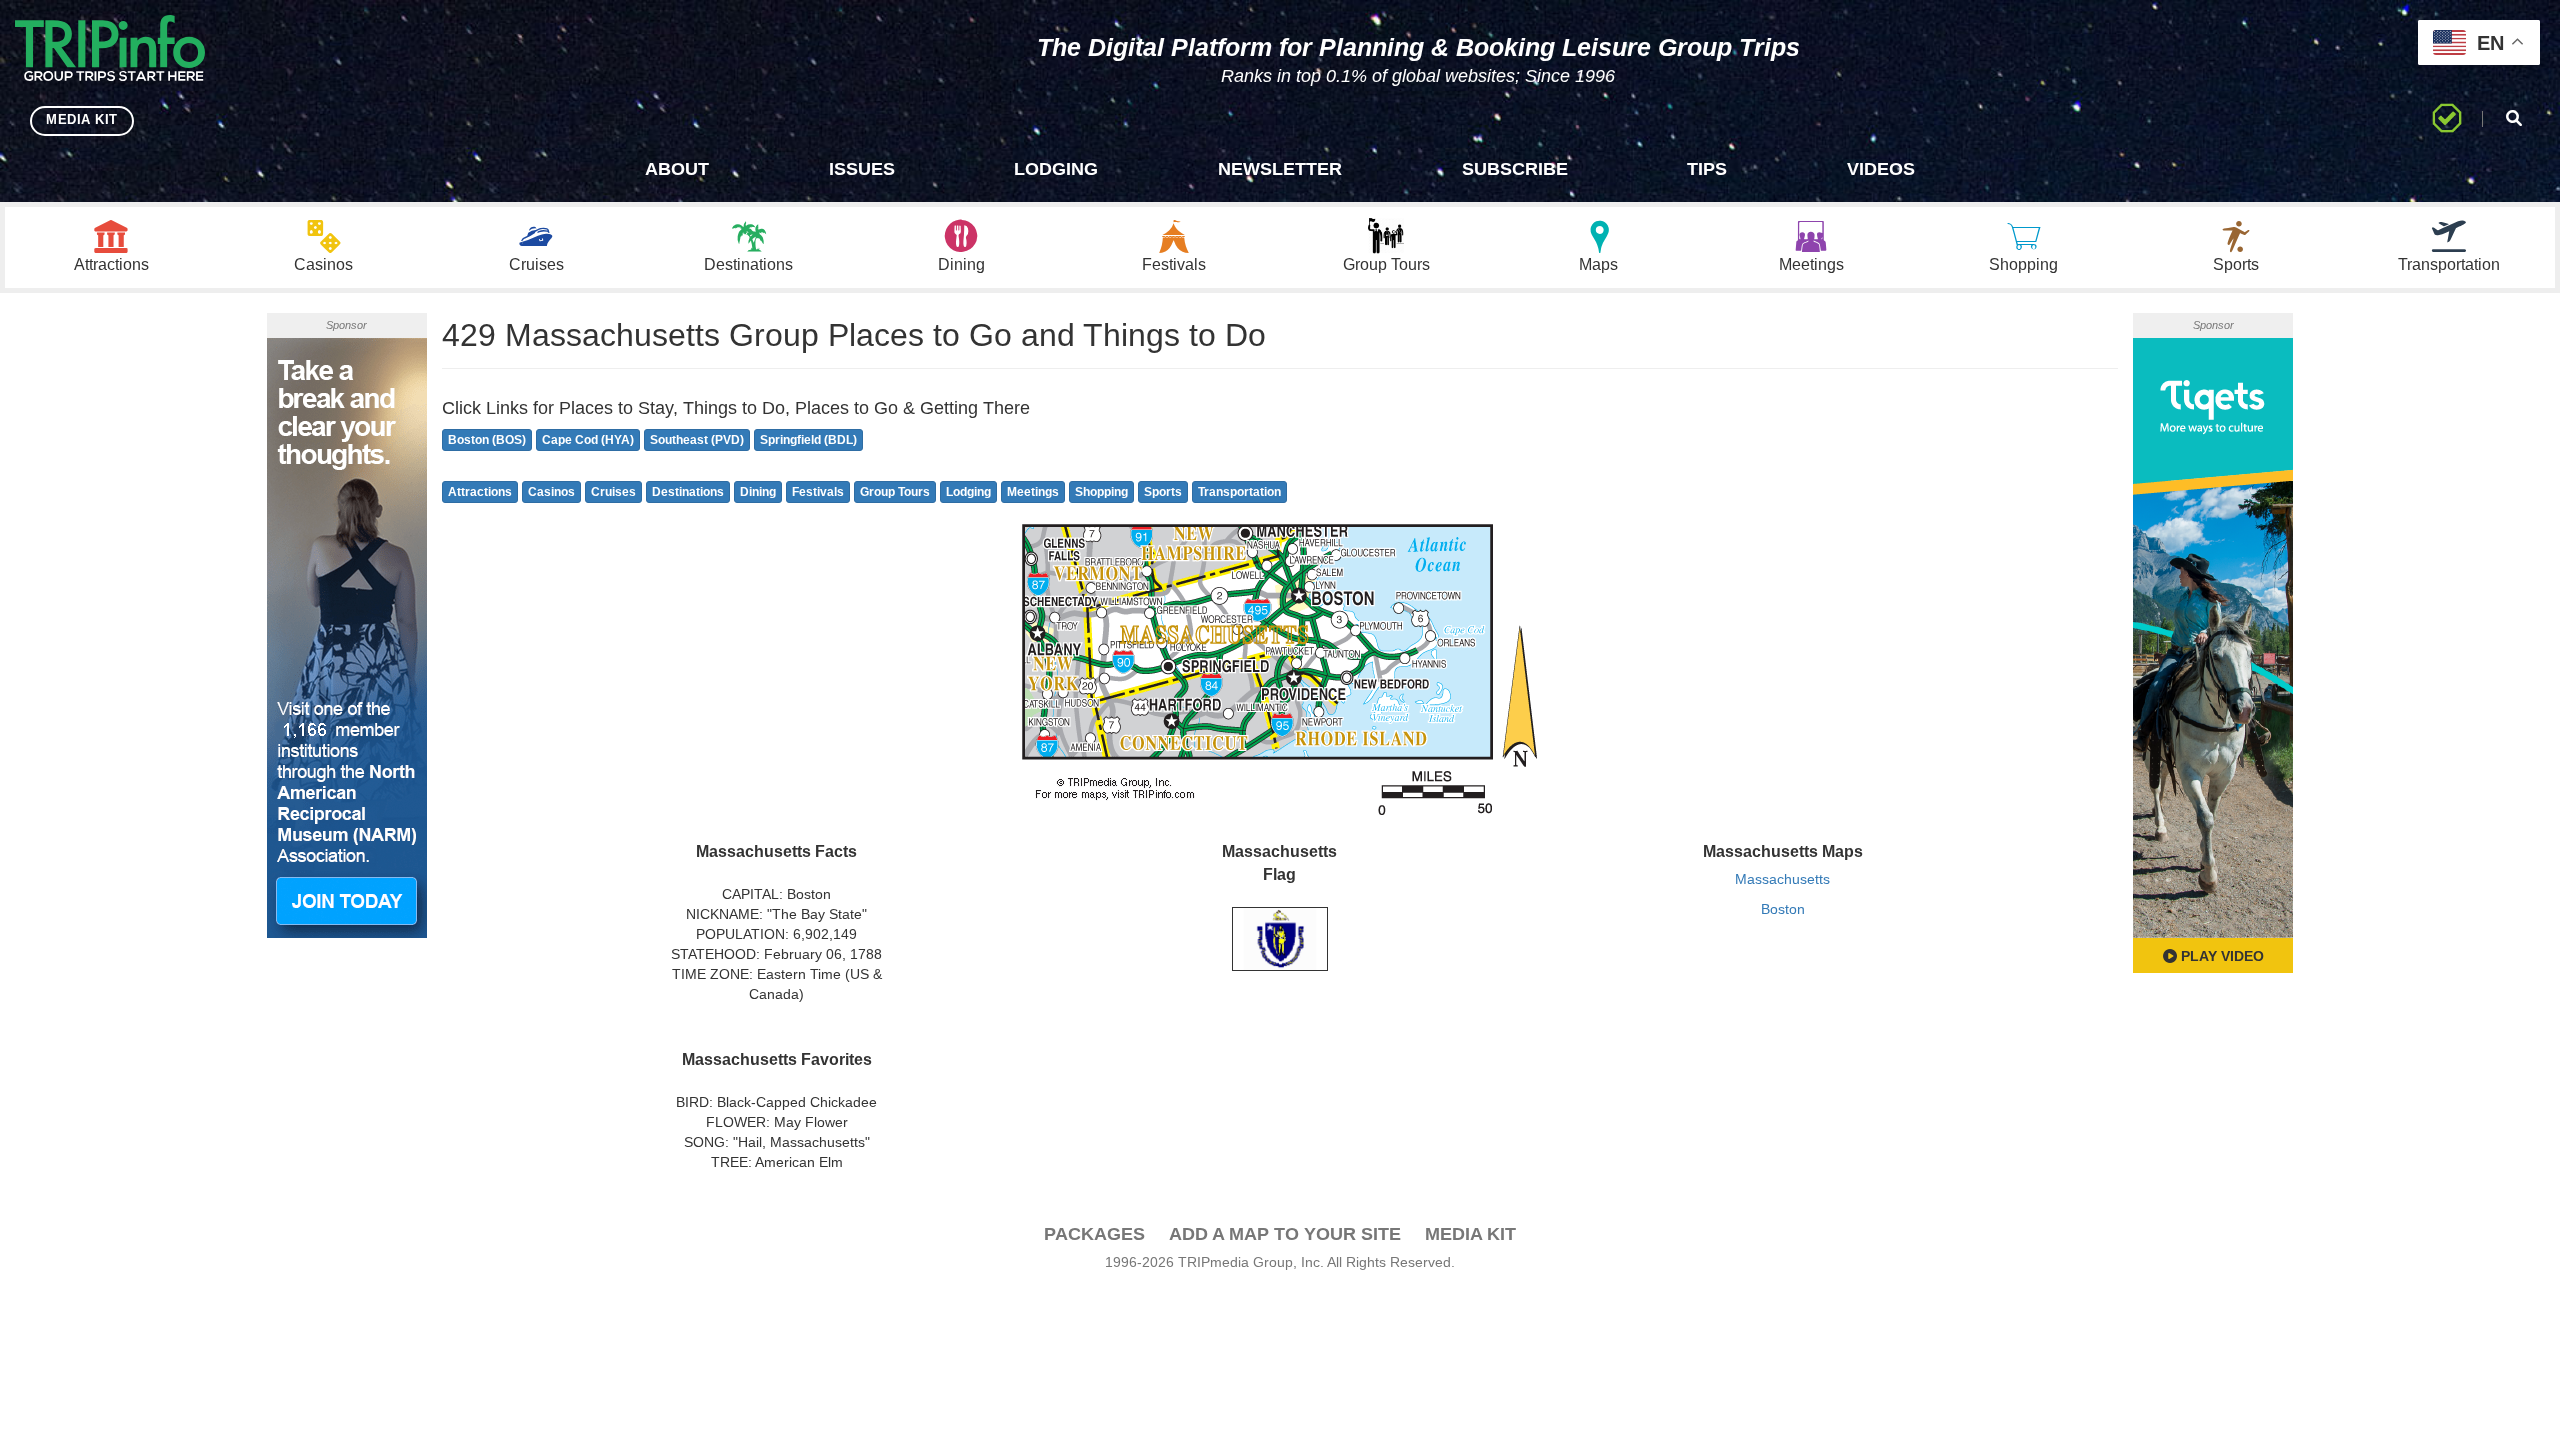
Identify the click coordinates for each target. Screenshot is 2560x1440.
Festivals (818, 492)
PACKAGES (1094, 1234)
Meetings (1033, 492)
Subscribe (1515, 169)
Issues (862, 169)
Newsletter (1280, 169)
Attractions (480, 492)
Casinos (551, 492)
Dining (758, 492)
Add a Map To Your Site (1285, 1234)
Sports (1163, 492)
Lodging (1056, 169)
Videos (1881, 169)
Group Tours (895, 492)
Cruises (613, 492)
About (677, 169)
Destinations (688, 492)
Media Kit (1470, 1234)
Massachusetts (1782, 879)
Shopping (1101, 492)
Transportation (1239, 492)
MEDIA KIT (82, 119)
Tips (1707, 169)
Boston (1783, 909)
